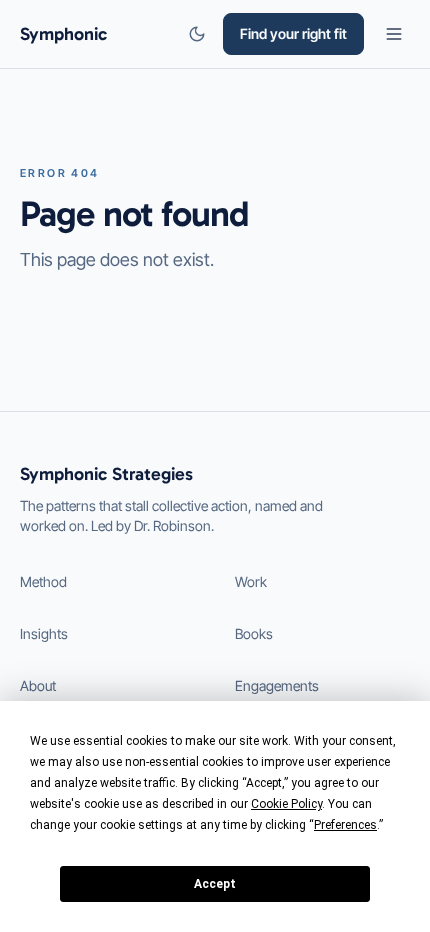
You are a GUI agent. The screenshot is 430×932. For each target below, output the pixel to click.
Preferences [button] (345, 825)
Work (251, 581)
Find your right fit (293, 33)
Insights (44, 633)
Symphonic (63, 34)
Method (43, 581)
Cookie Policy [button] (286, 804)
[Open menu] (394, 34)
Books (254, 633)
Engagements (277, 685)
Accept (215, 884)
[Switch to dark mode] (197, 34)
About (38, 685)
